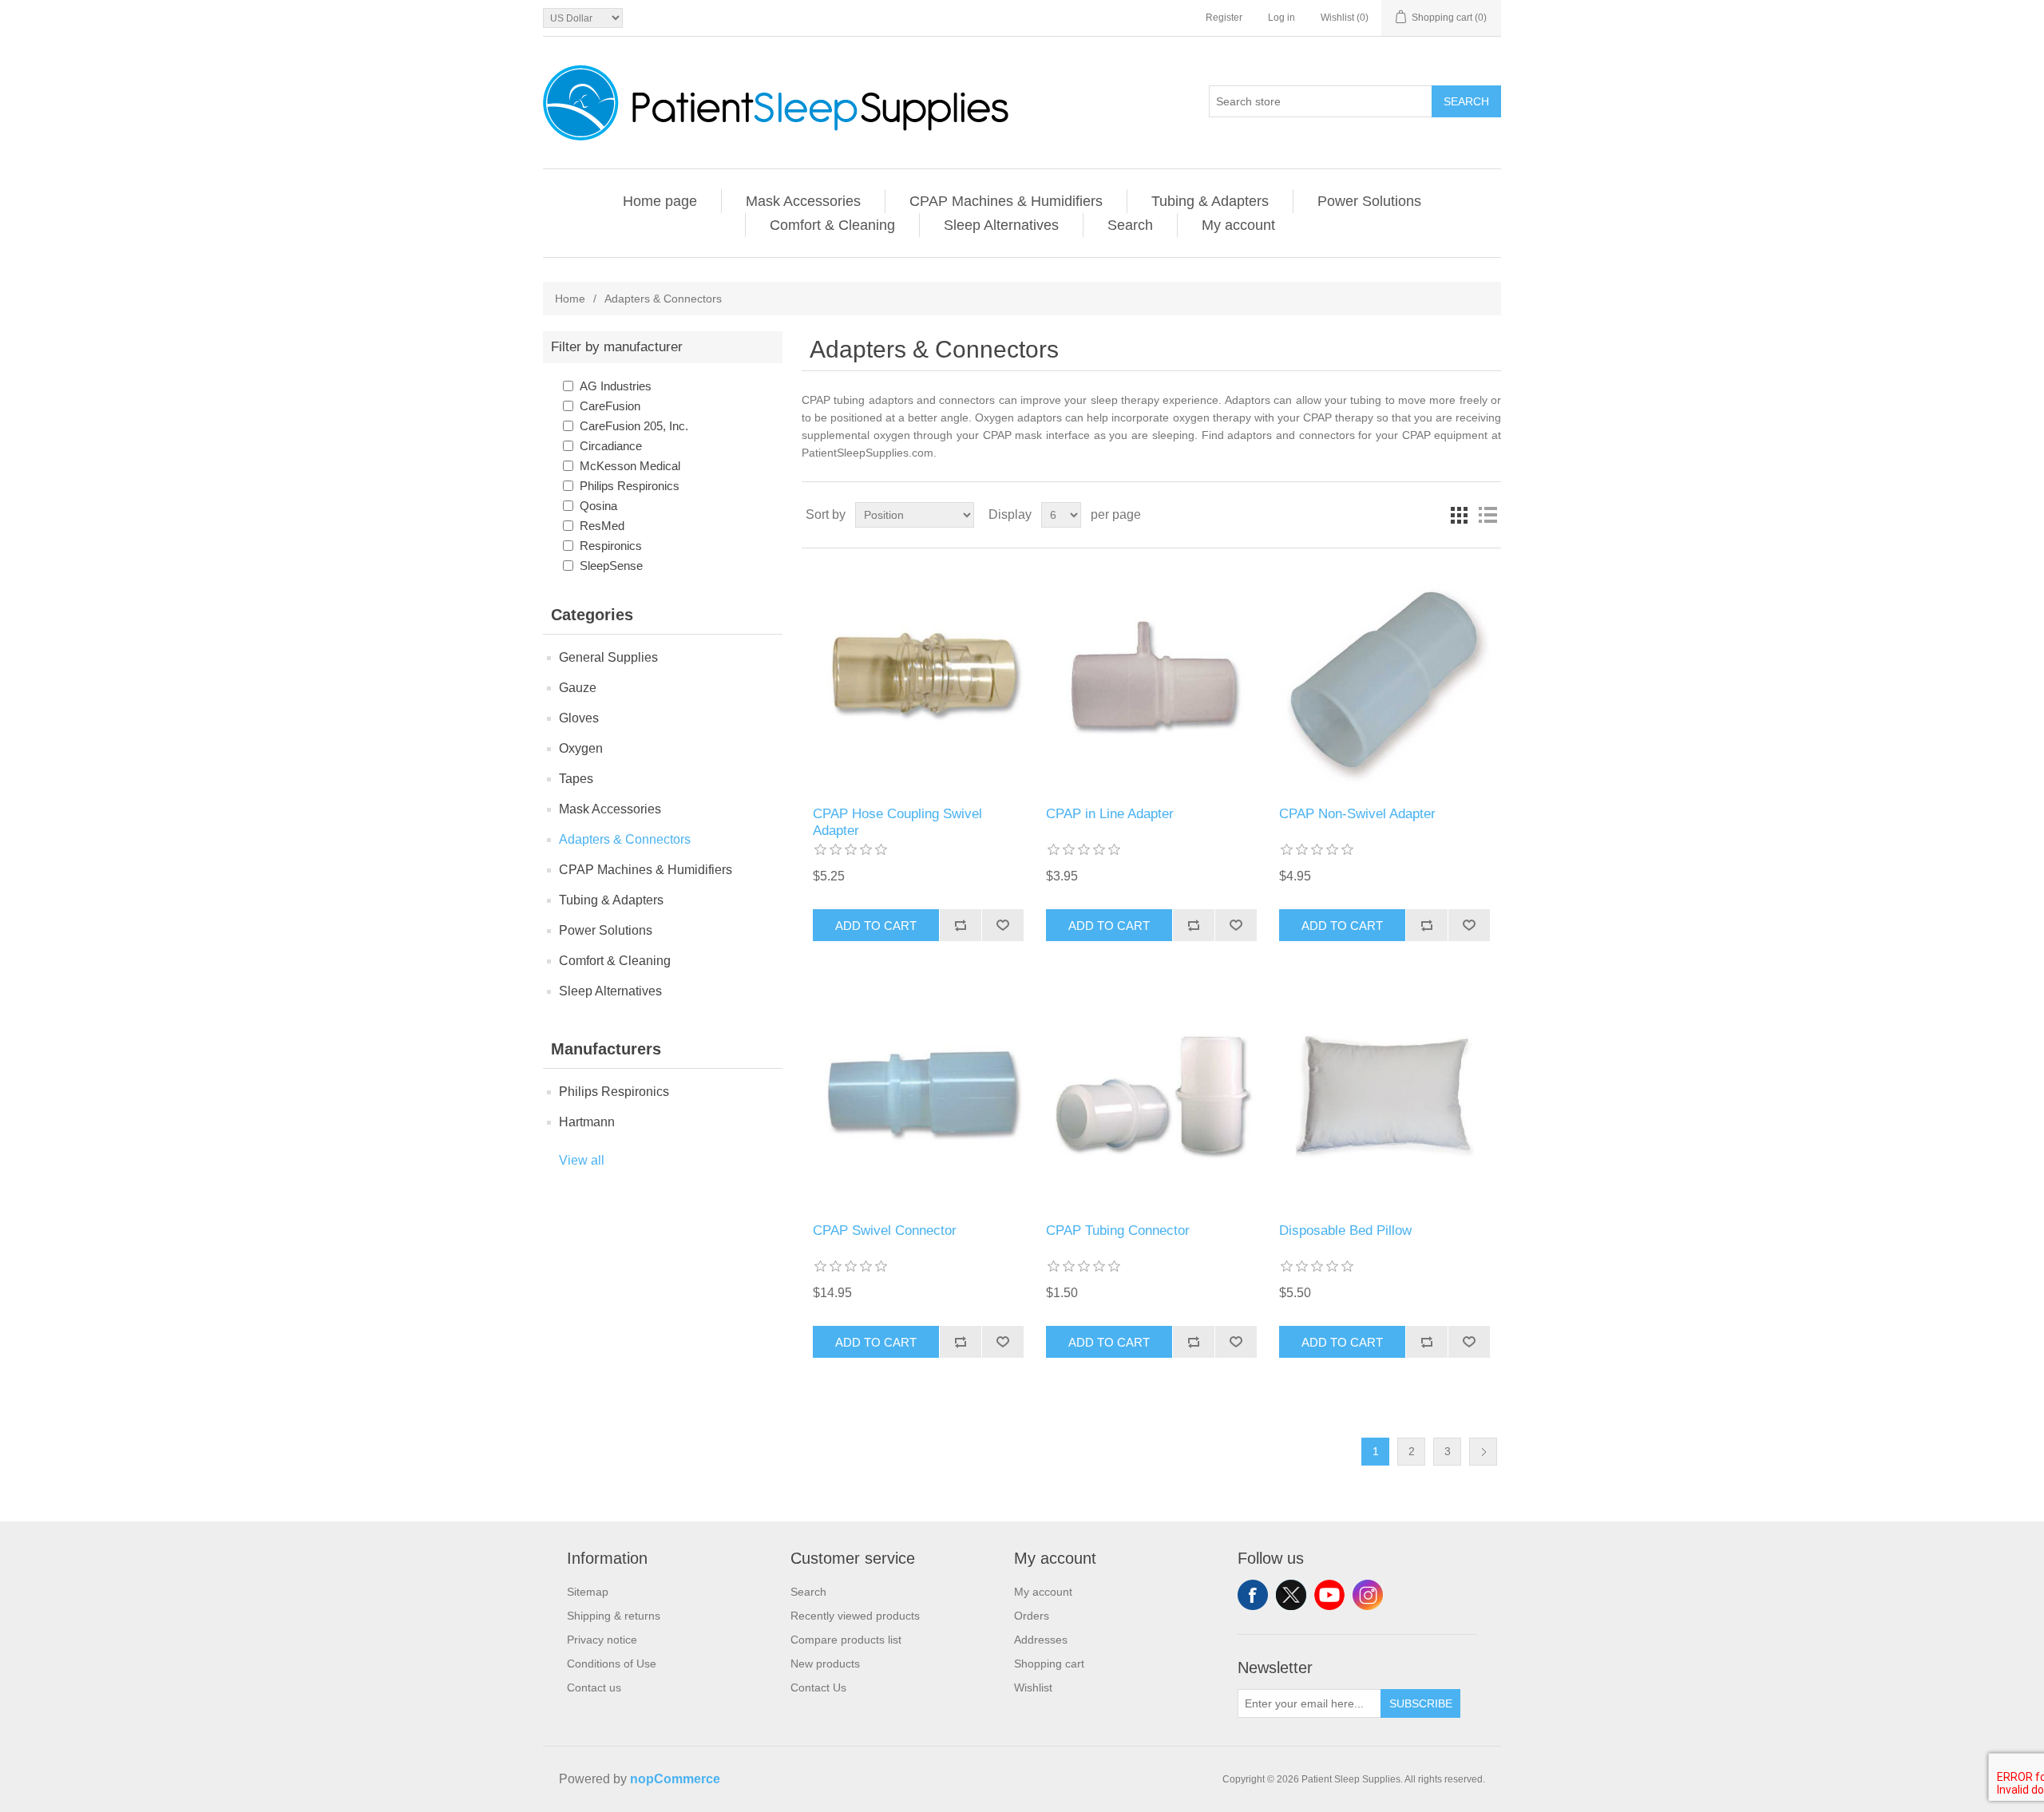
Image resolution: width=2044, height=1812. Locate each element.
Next (1483, 1452)
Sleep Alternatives (1001, 225)
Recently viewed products (855, 1616)
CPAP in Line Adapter (1110, 814)
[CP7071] (918, 677)
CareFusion (610, 406)
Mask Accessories (803, 201)
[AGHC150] (1384, 677)
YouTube (1329, 1595)
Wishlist (1033, 1687)
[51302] (1151, 677)
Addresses (1041, 1640)
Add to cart (876, 926)
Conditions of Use (612, 1664)
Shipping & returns (614, 1616)
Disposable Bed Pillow (1345, 1230)
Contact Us (818, 1687)
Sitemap (588, 1592)
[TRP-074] (1151, 1094)
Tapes (576, 779)
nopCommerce (675, 1779)
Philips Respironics (630, 486)
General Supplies (608, 657)
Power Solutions (1369, 201)
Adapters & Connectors (625, 839)
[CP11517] (918, 1094)
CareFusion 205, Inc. (634, 426)
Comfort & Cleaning (832, 225)
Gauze (578, 688)
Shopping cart (1049, 1664)
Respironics (611, 546)
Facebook (1253, 1595)
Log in (1281, 18)
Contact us (594, 1687)
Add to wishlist (1002, 925)
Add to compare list (960, 925)
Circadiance (611, 446)
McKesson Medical (630, 466)
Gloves (579, 718)
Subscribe (1421, 1703)
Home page (660, 201)
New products (825, 1664)
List (1487, 515)
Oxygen (581, 748)
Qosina (598, 506)
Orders (1032, 1616)
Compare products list (846, 1640)
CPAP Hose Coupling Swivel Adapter (897, 822)
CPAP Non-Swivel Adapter (1357, 814)
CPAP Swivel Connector (885, 1230)
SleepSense (611, 566)
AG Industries (616, 386)
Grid (1459, 515)
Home (570, 299)
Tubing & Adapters (1210, 201)
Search (1466, 101)
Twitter (1291, 1595)
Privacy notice (602, 1640)
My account (1238, 225)
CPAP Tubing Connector (1118, 1230)
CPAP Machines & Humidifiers (1006, 201)
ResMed (602, 526)
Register (1224, 18)
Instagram (1368, 1595)
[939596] (1384, 1094)
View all (582, 1160)
